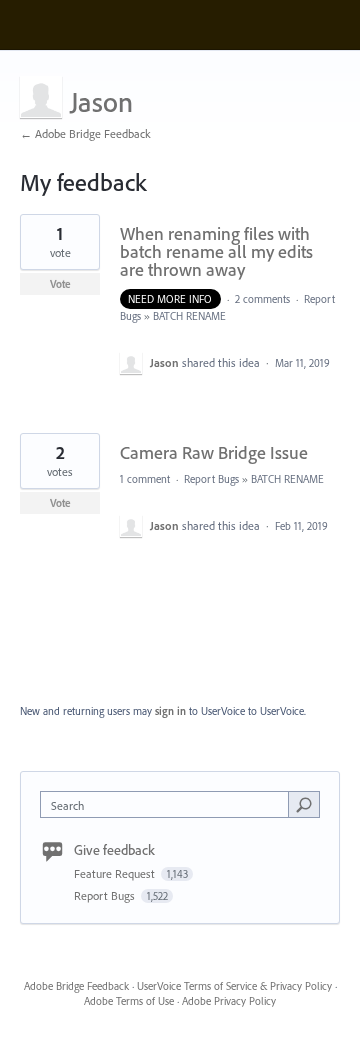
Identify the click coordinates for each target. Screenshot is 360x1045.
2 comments (262, 299)
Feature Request (116, 873)
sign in (170, 711)
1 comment (145, 479)
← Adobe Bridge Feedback (85, 133)
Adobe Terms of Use (129, 1001)
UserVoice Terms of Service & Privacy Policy (234, 986)
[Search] (304, 804)
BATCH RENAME (189, 316)
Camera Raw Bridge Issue (214, 452)
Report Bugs (211, 479)
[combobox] (169, 804)
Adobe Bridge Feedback (76, 986)
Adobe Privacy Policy (229, 1001)
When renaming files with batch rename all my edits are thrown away (216, 251)
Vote (60, 284)
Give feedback (114, 850)
